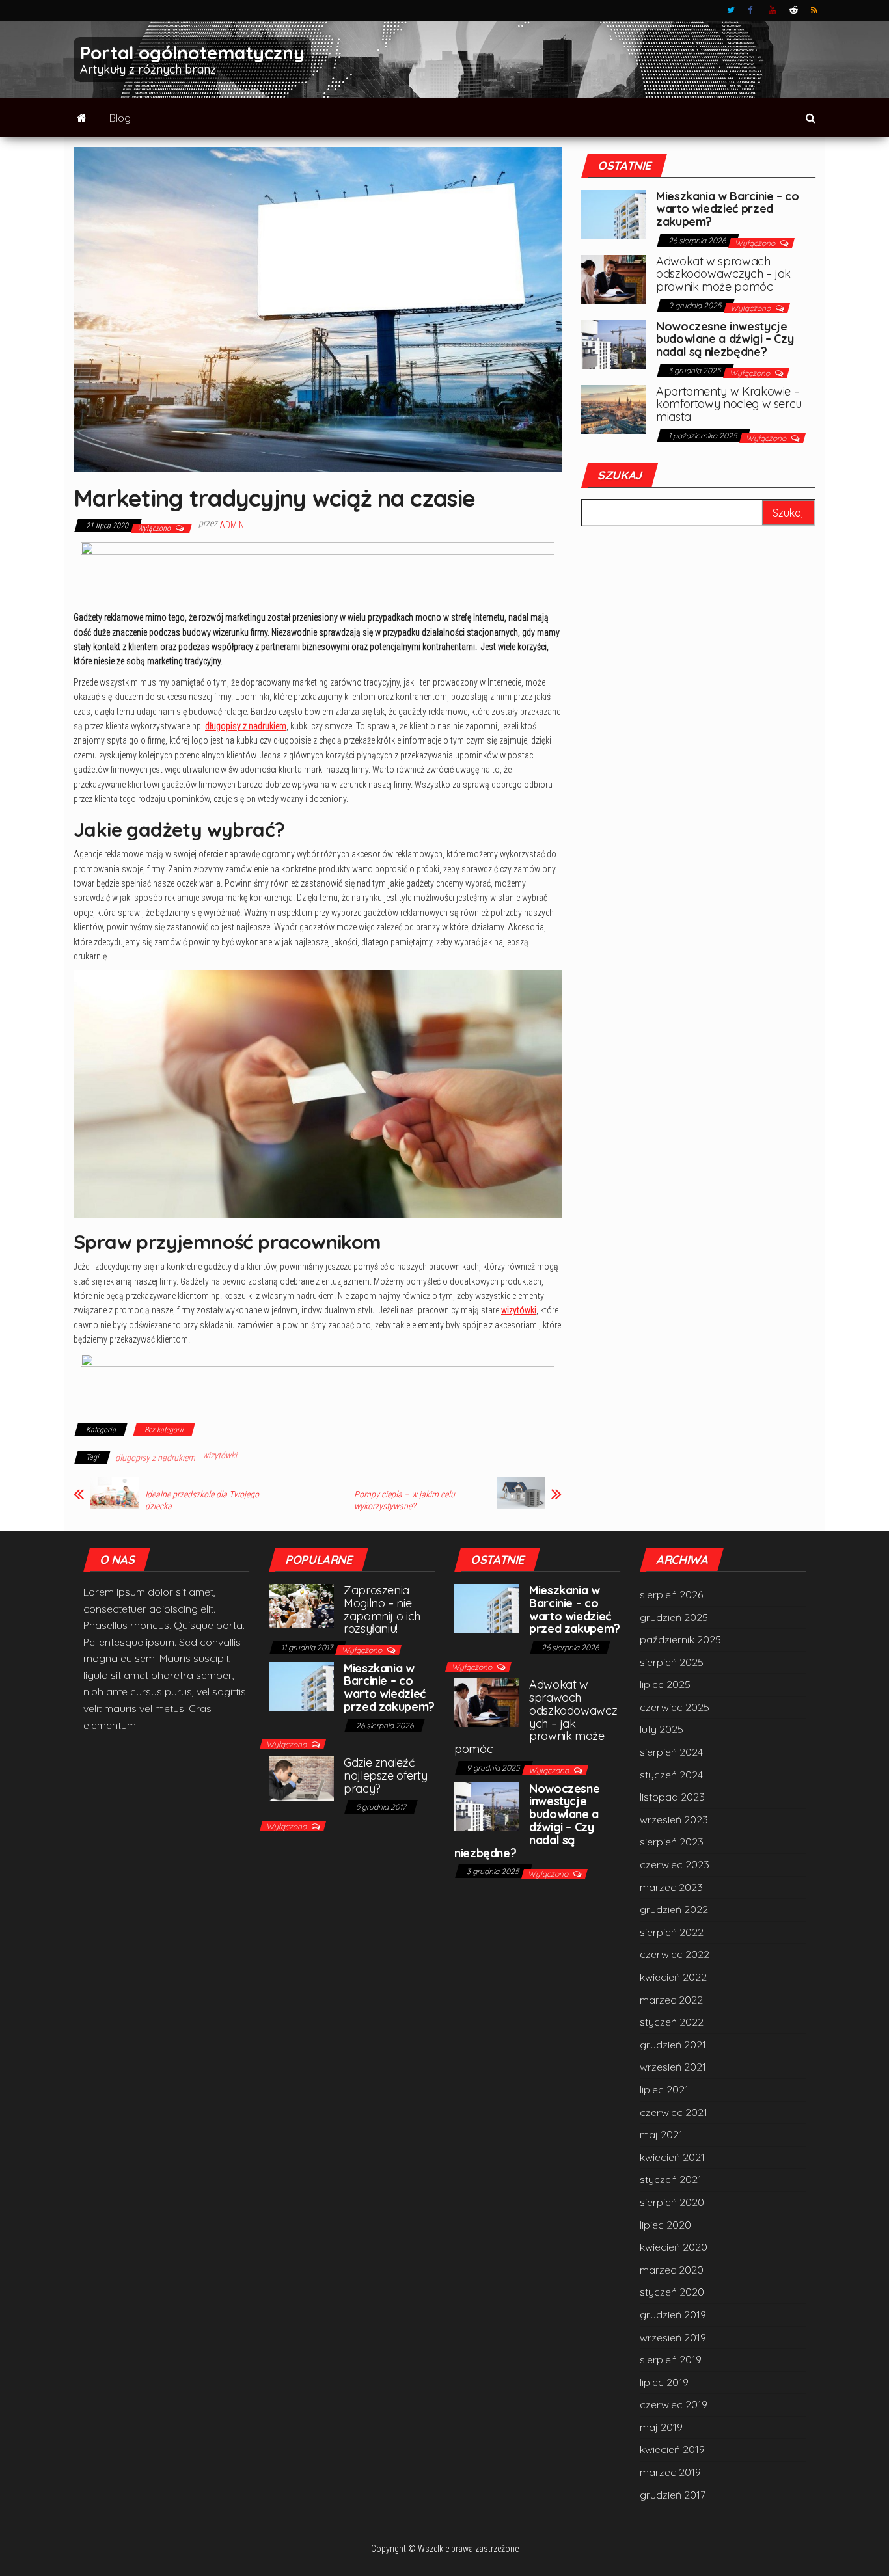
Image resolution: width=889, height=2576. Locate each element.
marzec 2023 (671, 1887)
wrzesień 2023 (674, 1819)
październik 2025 (680, 1639)
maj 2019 (661, 2427)
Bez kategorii (164, 1430)
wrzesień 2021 (673, 2067)
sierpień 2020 (672, 2202)
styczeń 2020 (672, 2292)
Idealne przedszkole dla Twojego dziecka (202, 1500)
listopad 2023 (672, 1797)
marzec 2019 (670, 2472)
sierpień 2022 (672, 1932)
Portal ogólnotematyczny (192, 52)
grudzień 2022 (674, 1909)
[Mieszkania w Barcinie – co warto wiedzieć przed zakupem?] (614, 213)
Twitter (731, 10)
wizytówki (519, 1310)
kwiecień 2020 (674, 2247)
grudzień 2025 (674, 1617)
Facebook (752, 10)
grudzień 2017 (673, 2495)
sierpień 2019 (671, 2359)
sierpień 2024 (671, 1752)
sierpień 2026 (671, 1594)
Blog (120, 118)
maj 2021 (661, 2134)
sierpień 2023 (672, 1842)
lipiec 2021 (664, 2089)
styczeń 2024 (671, 1775)
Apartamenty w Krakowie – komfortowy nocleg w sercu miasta (729, 404)
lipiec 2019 (664, 2382)
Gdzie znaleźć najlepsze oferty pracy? (385, 1776)
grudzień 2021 (673, 2045)
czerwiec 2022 (675, 1954)
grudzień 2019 (673, 2314)
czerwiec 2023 (675, 1864)
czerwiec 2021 (674, 2112)
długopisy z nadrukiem (246, 726)
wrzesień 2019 (673, 2337)
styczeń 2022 (672, 2022)
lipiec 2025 (665, 1684)
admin (232, 525)
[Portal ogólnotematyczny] (82, 118)
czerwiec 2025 (675, 1707)
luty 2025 (662, 1729)
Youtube (773, 10)
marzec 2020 (672, 2270)
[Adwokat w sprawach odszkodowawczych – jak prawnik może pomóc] (614, 278)
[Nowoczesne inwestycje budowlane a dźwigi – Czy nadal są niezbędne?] (614, 343)
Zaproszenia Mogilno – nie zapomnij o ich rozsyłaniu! (382, 1609)
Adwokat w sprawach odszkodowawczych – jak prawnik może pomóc (723, 274)
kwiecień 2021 (672, 2157)
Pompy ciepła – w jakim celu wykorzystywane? (404, 1500)
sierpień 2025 (672, 1662)
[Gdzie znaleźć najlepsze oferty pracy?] (301, 1778)
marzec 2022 (671, 2000)
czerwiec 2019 (674, 2404)
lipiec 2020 (665, 2225)
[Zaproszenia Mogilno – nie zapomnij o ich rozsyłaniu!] (301, 1604)
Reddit (794, 10)
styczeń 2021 (671, 2179)
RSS (815, 10)
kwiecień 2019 (672, 2449)
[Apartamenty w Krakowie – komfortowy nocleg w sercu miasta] (614, 408)
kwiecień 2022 (673, 1977)
